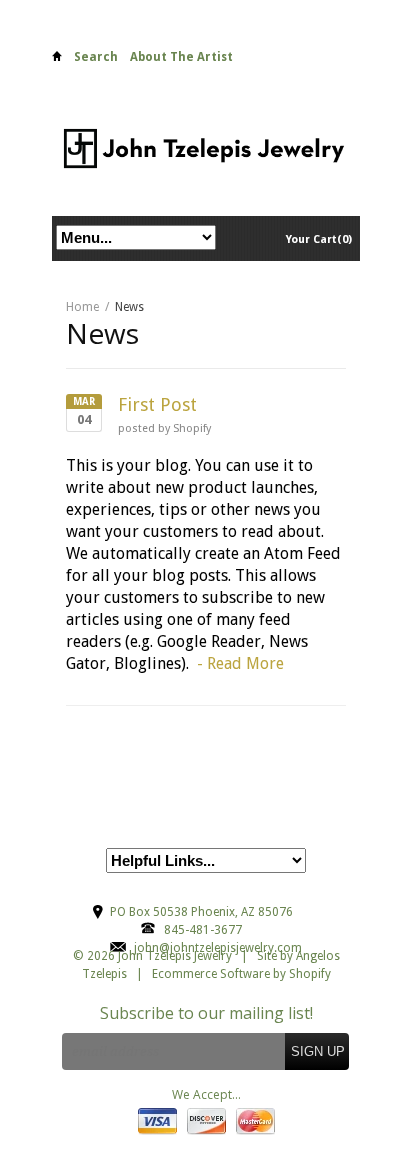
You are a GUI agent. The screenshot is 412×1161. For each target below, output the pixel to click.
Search (96, 57)
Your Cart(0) (319, 239)
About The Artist (181, 57)
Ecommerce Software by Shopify (241, 974)
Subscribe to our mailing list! (206, 1013)
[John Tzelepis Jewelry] (206, 147)
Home (57, 59)
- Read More (240, 663)
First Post (157, 404)
